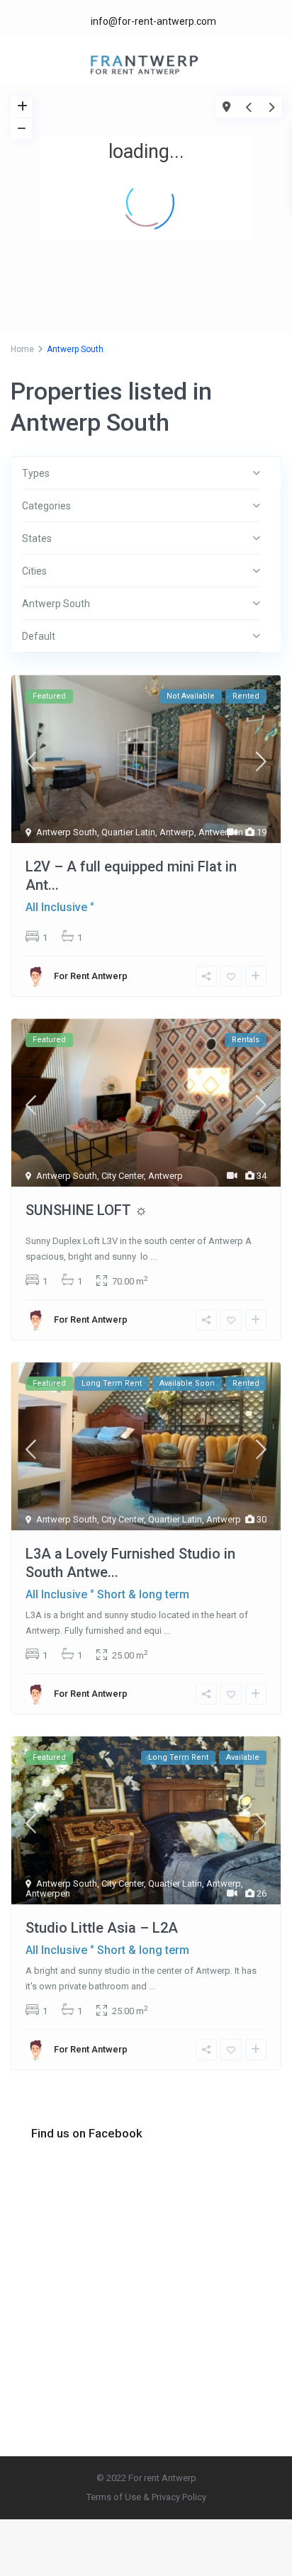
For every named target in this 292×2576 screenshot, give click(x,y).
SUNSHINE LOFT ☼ (86, 1210)
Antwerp (177, 832)
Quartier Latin (128, 832)
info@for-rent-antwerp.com (153, 21)
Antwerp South (67, 832)
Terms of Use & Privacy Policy (146, 2497)
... (153, 1256)
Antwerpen (221, 832)
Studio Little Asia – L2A (102, 1928)
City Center (123, 1176)
